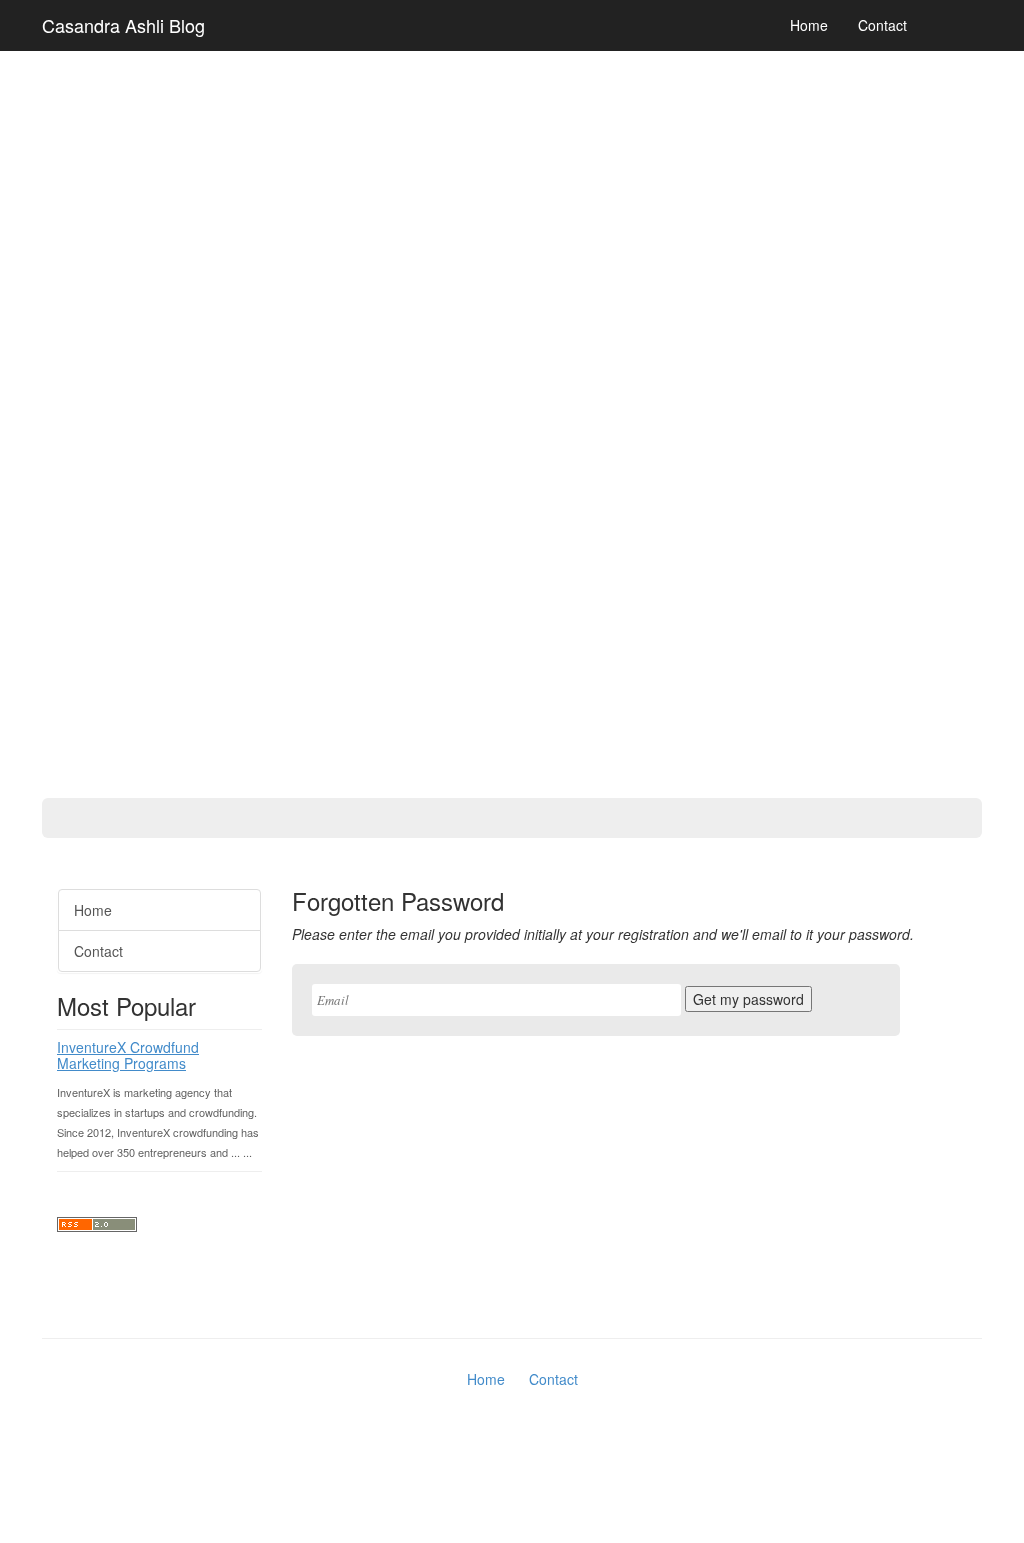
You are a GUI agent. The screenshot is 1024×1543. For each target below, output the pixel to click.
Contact (882, 25)
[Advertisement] (80, 570)
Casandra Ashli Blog (123, 25)
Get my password (748, 999)
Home (809, 25)
